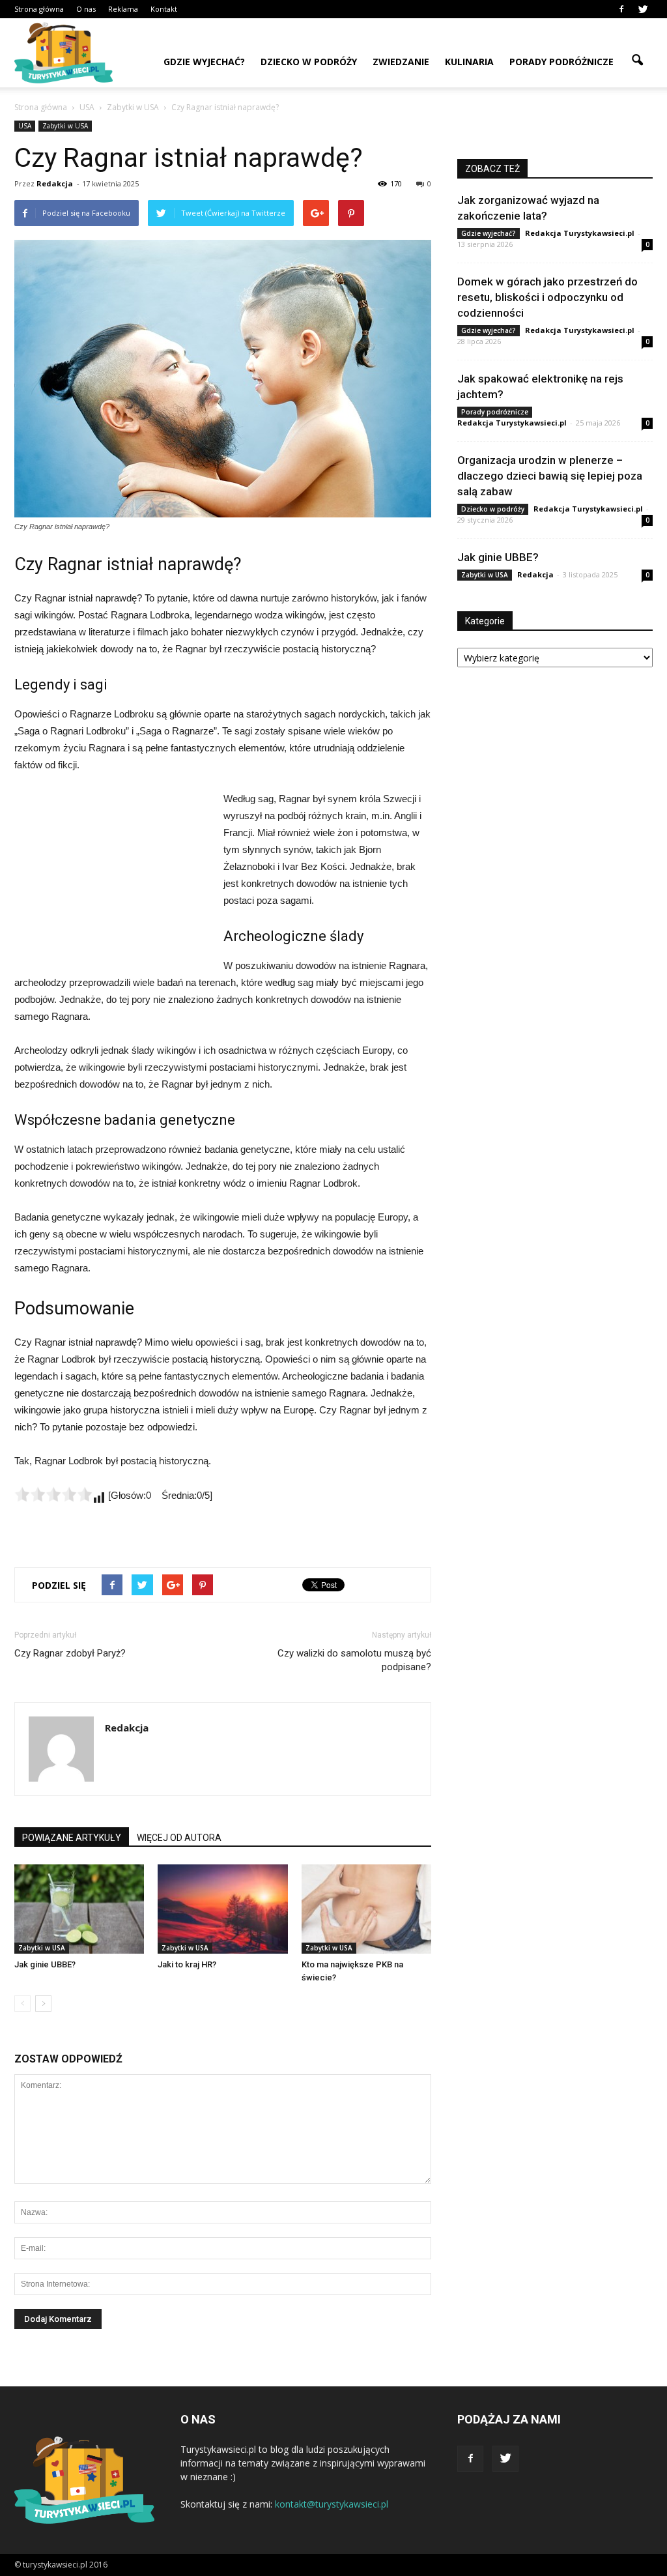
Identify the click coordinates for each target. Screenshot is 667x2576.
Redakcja (55, 183)
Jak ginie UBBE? (45, 1964)
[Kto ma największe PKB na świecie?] (366, 1909)
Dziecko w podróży (309, 62)
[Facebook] (621, 9)
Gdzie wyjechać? (204, 62)
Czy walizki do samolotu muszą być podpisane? (354, 1660)
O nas (86, 9)
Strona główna (39, 9)
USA (25, 126)
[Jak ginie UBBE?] (79, 1909)
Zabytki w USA (65, 126)
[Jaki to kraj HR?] (222, 1909)
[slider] (53, 1494)
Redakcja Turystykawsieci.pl (580, 233)
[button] (637, 61)
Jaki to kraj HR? (187, 1964)
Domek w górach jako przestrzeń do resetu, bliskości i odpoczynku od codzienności (547, 297)
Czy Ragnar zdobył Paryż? (70, 1653)
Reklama (123, 9)
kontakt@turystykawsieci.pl (332, 2504)
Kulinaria (469, 62)
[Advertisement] (112, 878)
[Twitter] (643, 9)
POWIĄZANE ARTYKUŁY (72, 1838)
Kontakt (164, 9)
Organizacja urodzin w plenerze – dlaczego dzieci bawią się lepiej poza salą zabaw (550, 476)
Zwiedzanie (401, 62)
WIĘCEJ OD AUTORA (179, 1838)
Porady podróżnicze (561, 62)
